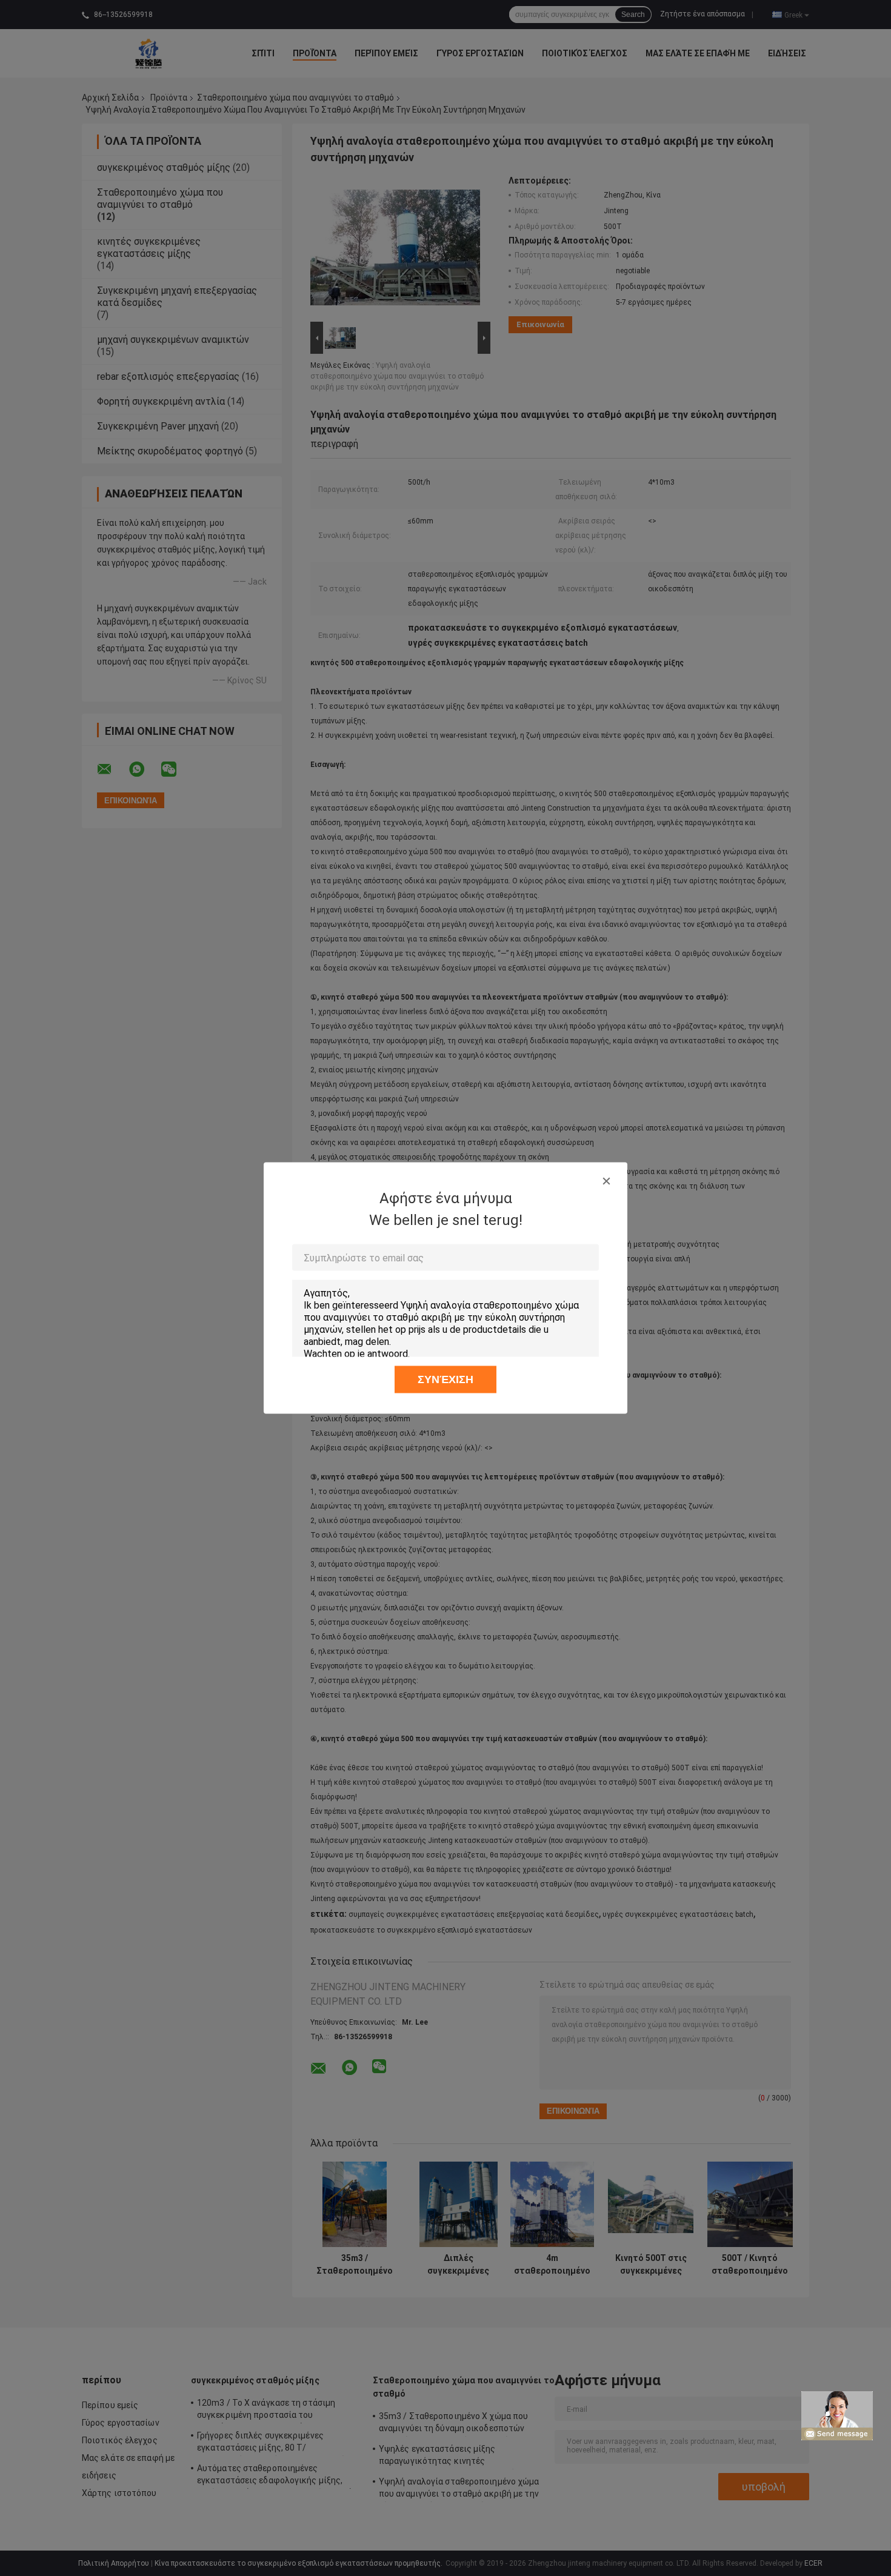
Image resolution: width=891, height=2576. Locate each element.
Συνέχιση (446, 1379)
